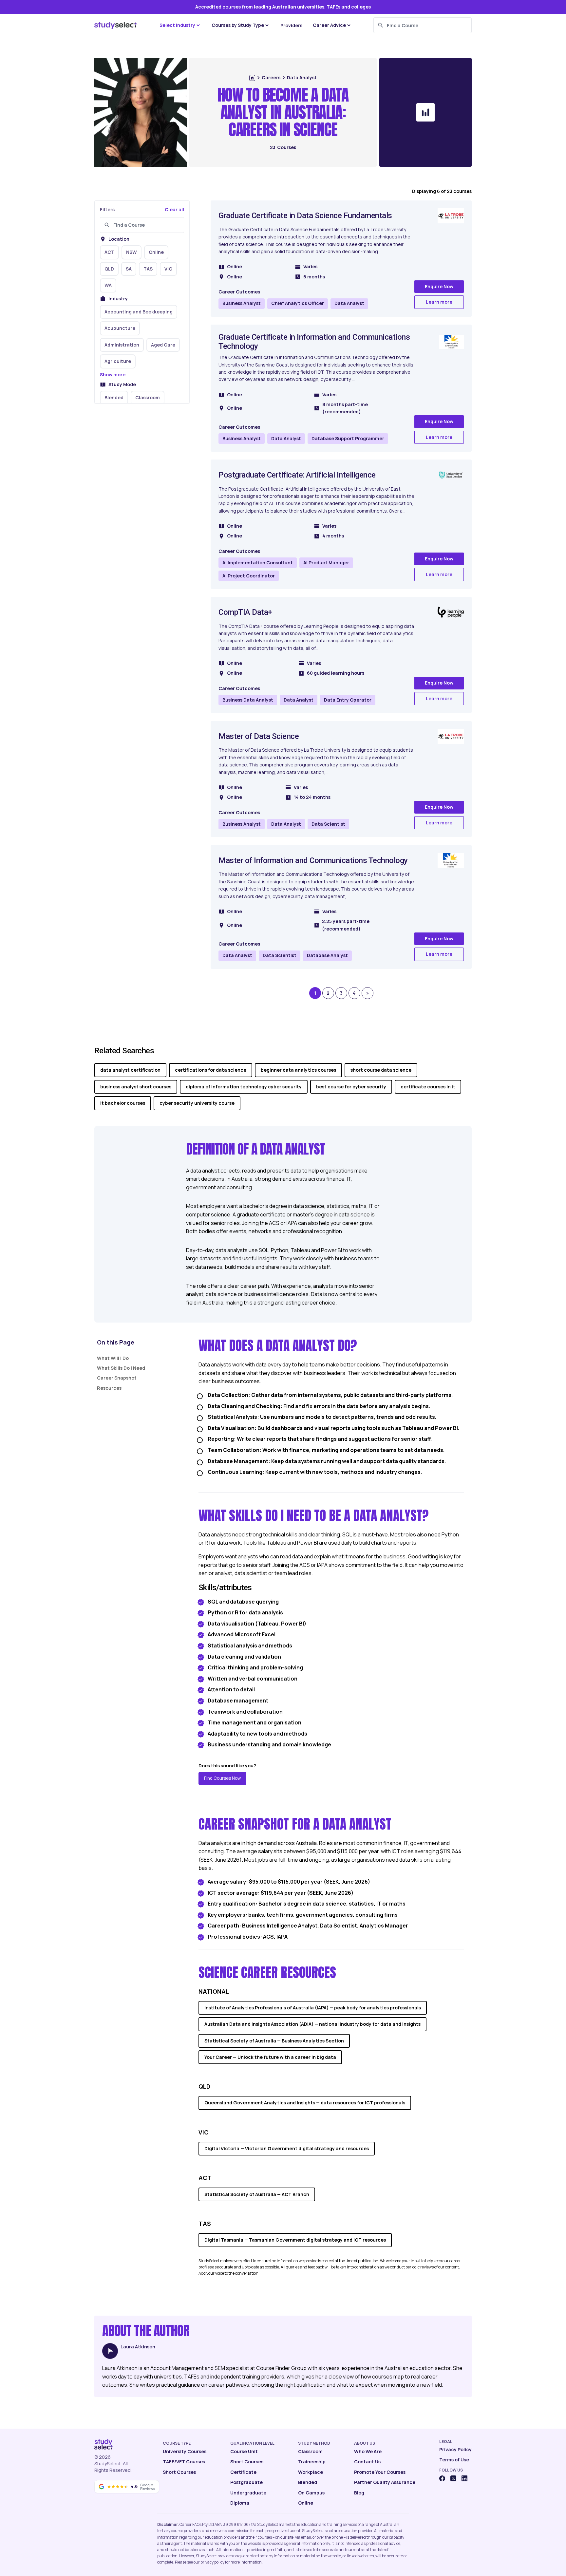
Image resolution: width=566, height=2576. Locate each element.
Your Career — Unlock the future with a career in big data (270, 2057)
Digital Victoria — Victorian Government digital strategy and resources (287, 2148)
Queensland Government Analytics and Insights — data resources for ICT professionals (305, 2103)
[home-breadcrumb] (252, 78)
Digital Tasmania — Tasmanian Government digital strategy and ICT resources (295, 2240)
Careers (271, 77)
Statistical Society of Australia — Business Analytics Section (274, 2041)
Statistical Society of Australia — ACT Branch (257, 2194)
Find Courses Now (222, 1778)
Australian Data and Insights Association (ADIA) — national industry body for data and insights (312, 2024)
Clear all (174, 209)
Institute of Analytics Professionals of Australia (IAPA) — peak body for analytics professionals (313, 2008)
